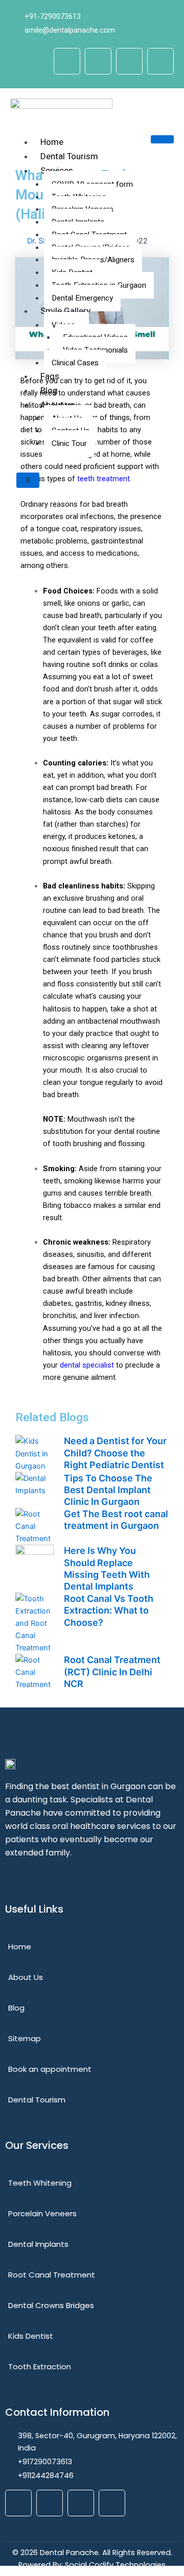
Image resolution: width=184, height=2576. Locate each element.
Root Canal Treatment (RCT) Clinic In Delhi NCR (112, 1672)
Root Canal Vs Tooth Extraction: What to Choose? (109, 1611)
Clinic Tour (69, 443)
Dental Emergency (82, 298)
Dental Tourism (69, 156)
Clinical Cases (75, 363)
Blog (49, 391)
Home (52, 142)
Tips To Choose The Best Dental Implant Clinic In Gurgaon (108, 1490)
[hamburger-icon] (162, 139)
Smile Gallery (65, 311)
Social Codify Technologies (115, 2565)
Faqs (50, 376)
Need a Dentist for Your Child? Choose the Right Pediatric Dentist (115, 1453)
